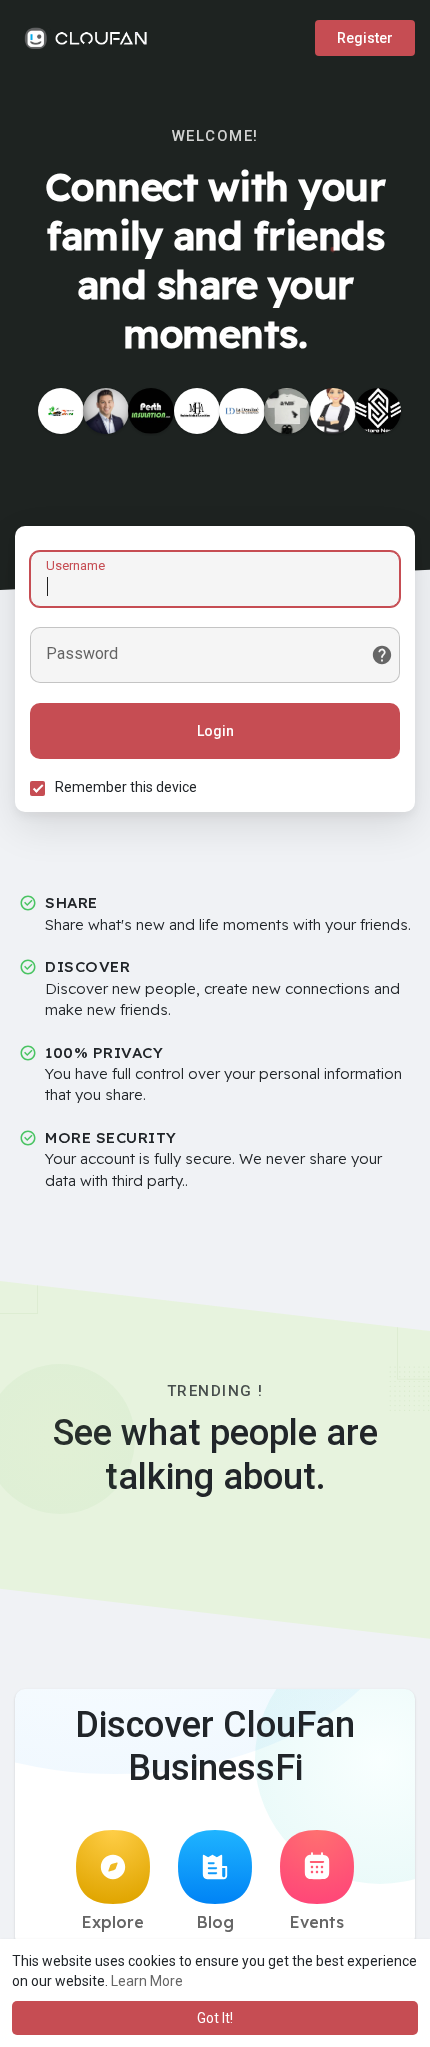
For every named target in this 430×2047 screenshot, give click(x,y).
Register (365, 38)
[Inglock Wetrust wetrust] (287, 411)
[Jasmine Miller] (333, 411)
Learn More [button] (147, 1981)
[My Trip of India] (61, 411)
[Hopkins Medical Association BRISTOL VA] (197, 411)
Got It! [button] (215, 2018)
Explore (113, 1922)
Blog (215, 1922)
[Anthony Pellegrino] (106, 411)
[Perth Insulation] (151, 411)
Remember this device (126, 787)
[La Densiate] (242, 411)
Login (215, 731)
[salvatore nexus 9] (378, 411)
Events (317, 1922)
